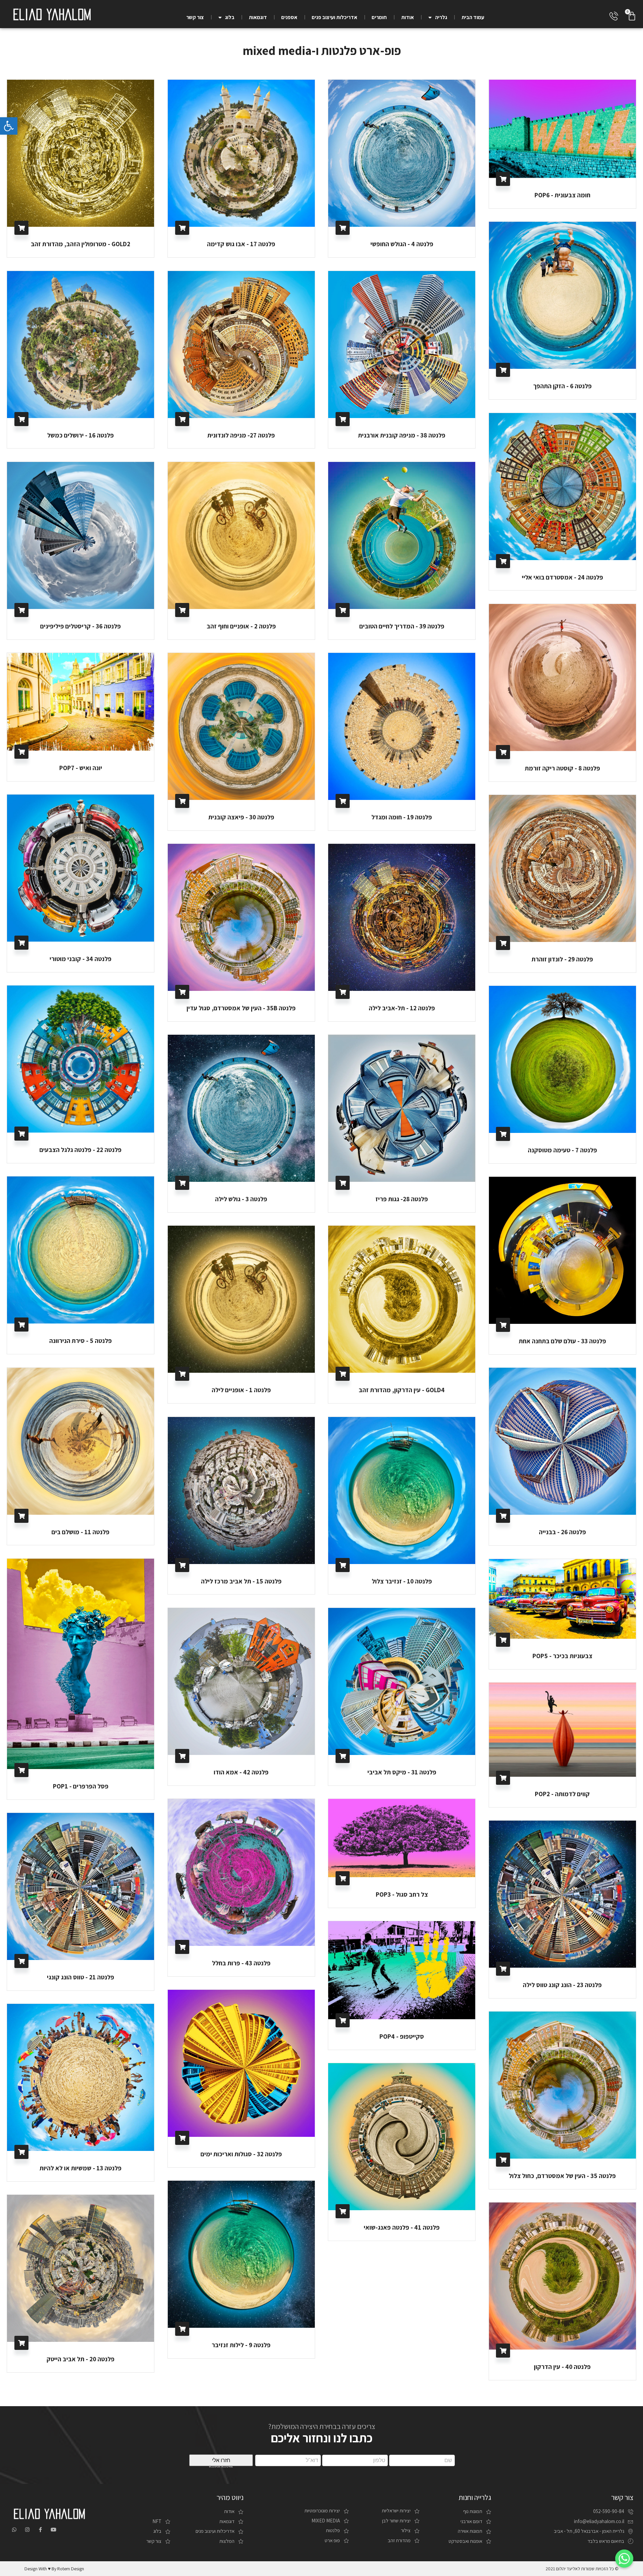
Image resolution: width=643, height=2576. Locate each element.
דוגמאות (258, 17)
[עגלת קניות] (632, 16)
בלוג (230, 17)
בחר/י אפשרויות (21, 228)
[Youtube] (53, 2530)
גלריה (441, 17)
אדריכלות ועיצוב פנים (335, 17)
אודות (408, 17)
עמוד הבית (473, 17)
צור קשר (195, 17)
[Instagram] (27, 2530)
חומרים (379, 17)
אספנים (289, 17)
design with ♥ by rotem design (54, 2569)
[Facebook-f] (40, 2530)
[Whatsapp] (14, 2530)
